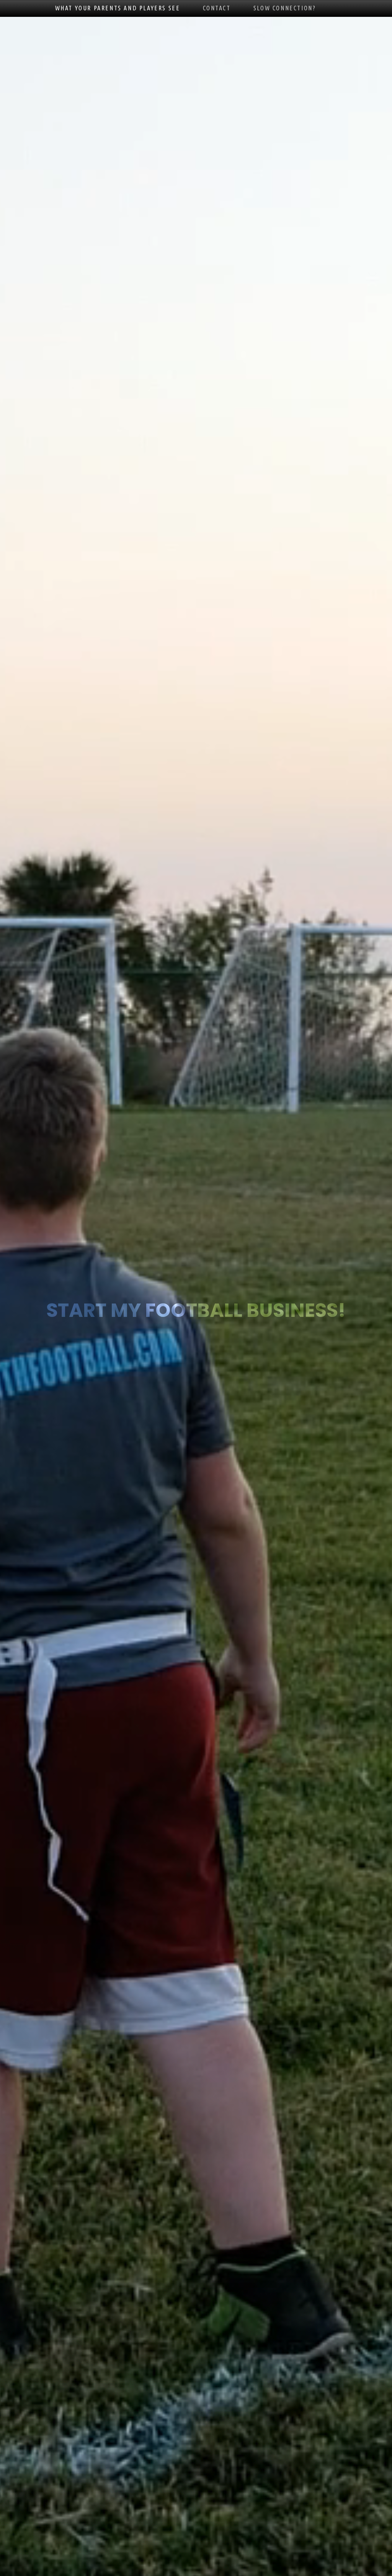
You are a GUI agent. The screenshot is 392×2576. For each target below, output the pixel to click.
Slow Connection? (285, 8)
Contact (217, 8)
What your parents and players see (118, 8)
